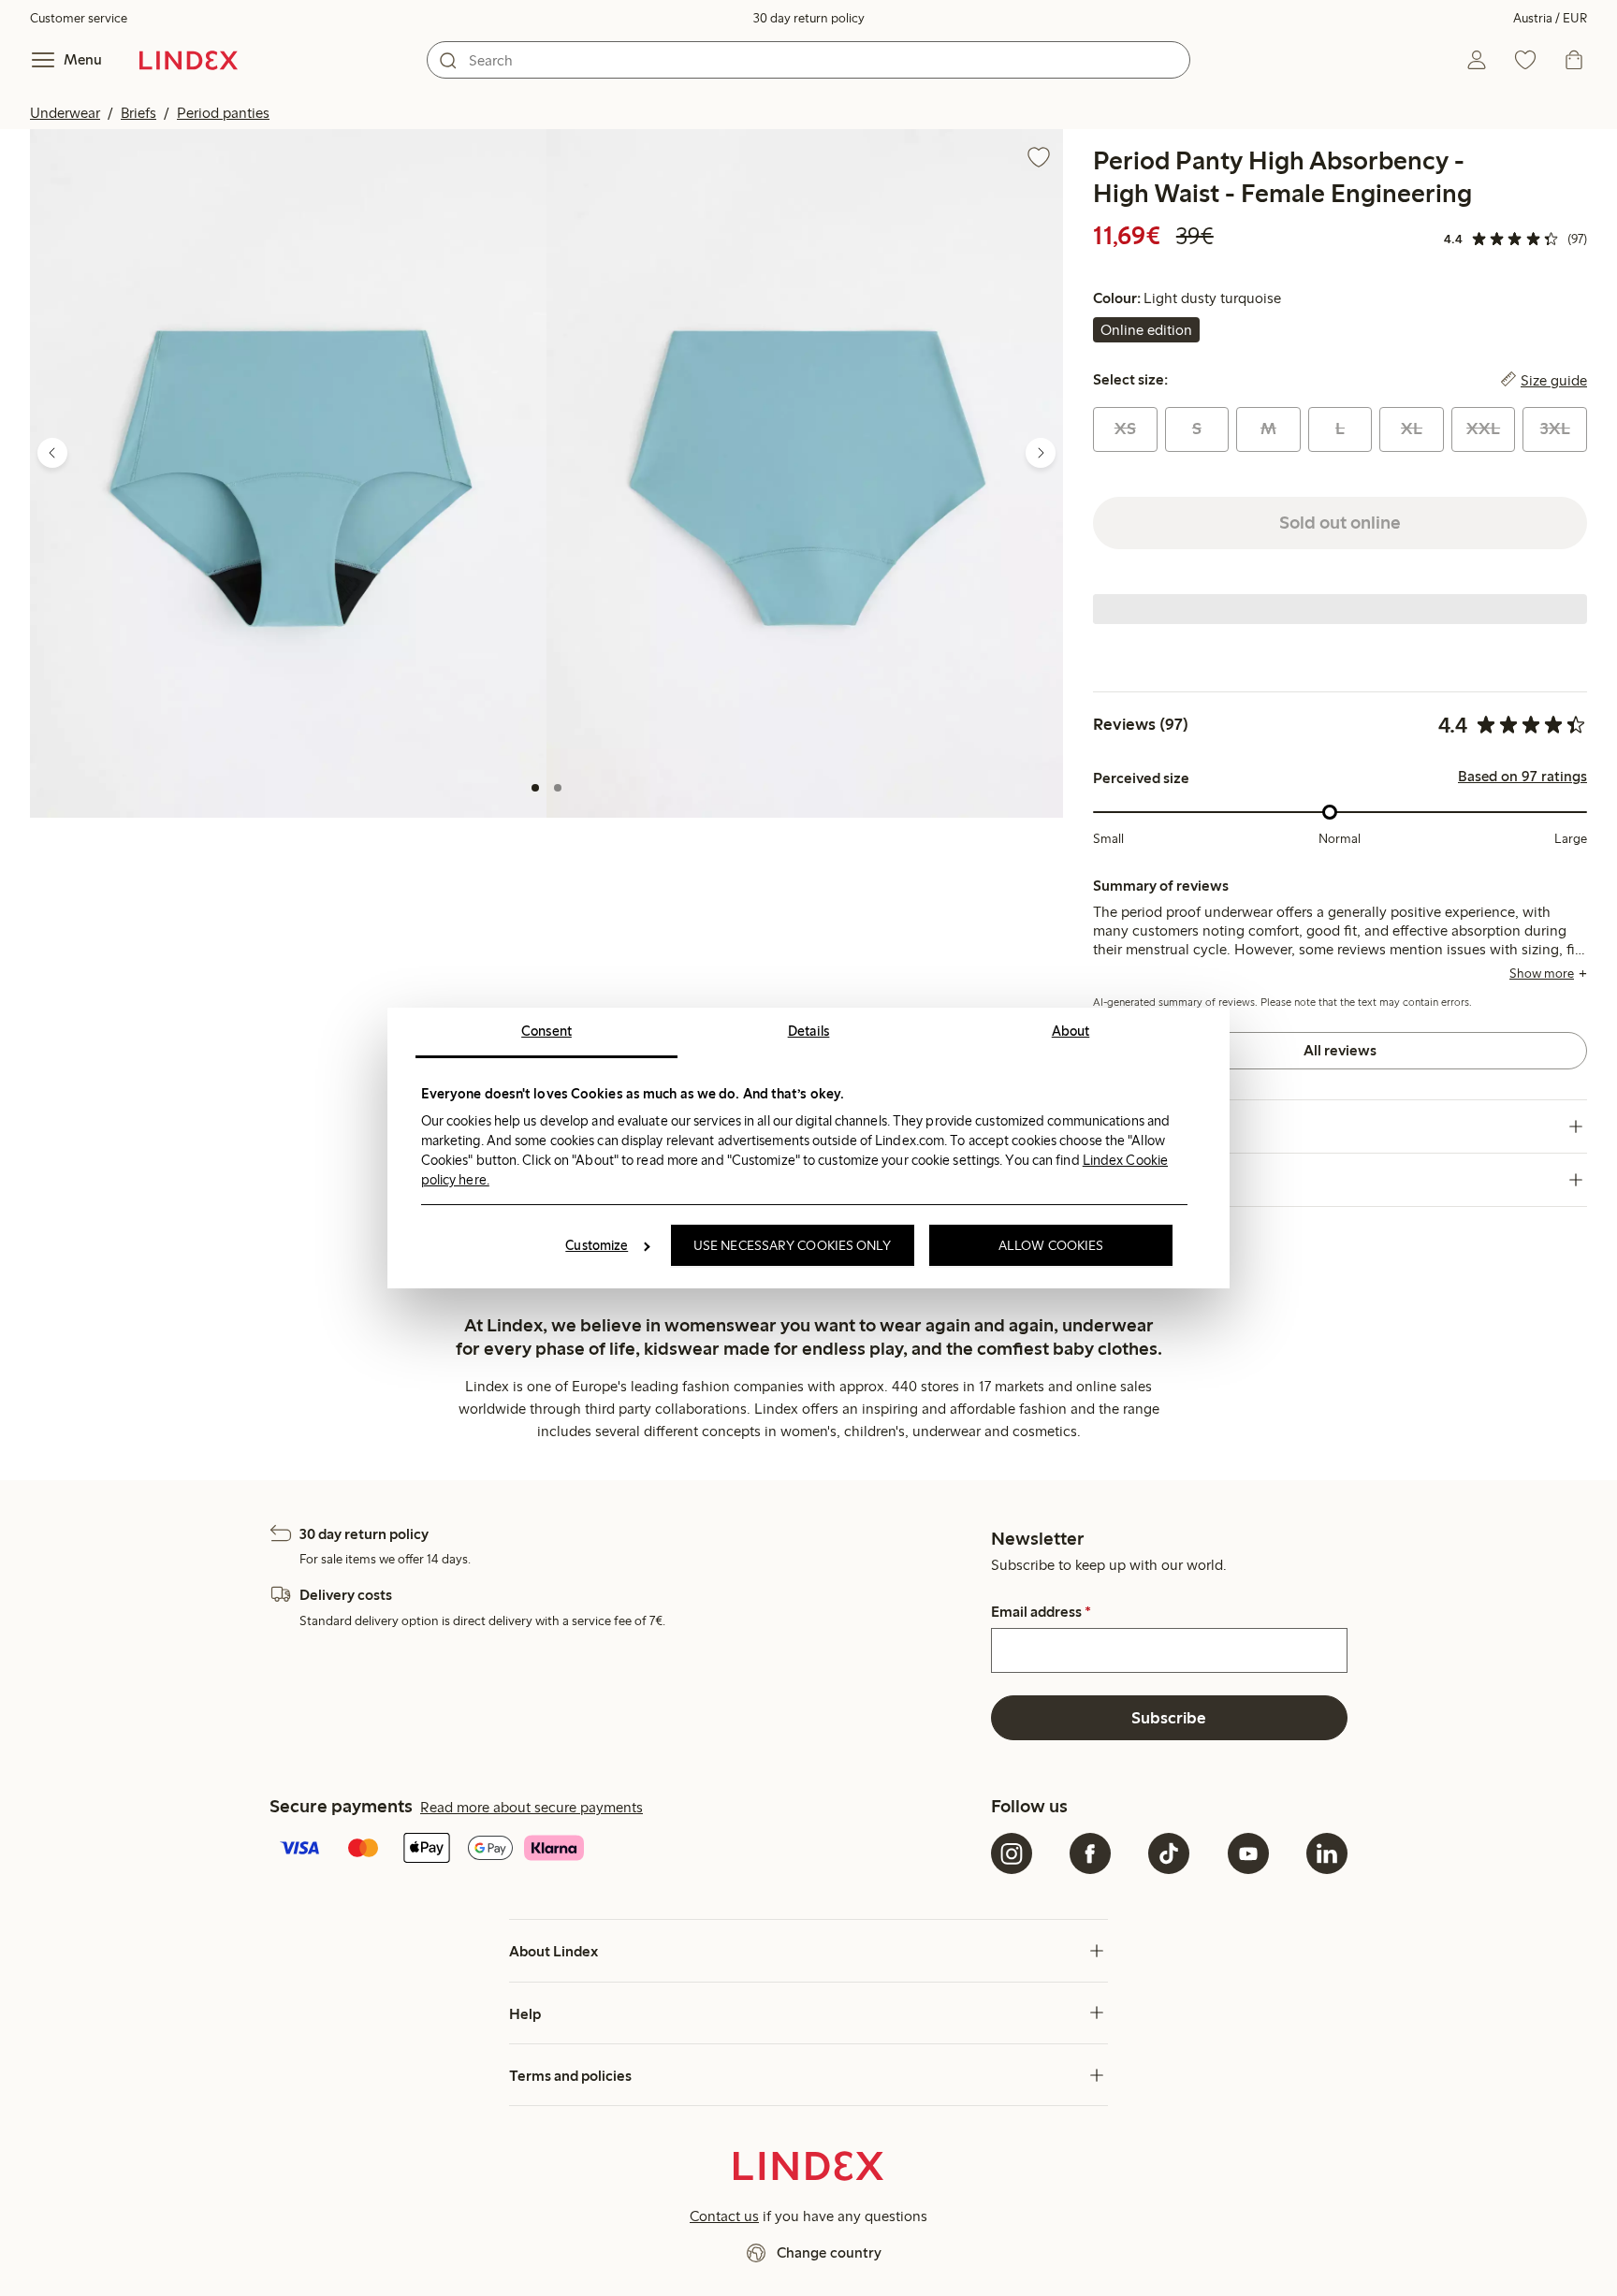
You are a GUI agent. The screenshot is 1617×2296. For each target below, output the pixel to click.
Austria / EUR (1550, 18)
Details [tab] (809, 1031)
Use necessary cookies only (793, 1245)
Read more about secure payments (532, 1807)
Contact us (724, 2216)
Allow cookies (1051, 1245)
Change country (829, 2252)
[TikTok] (1169, 1853)
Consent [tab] (546, 1031)
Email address (1041, 1612)
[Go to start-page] (189, 60)
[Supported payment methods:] (626, 1850)
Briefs (138, 113)
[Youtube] (1248, 1853)
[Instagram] (1012, 1853)
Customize (597, 1245)
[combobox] (808, 60)
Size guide (1554, 380)
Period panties (223, 113)
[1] (535, 788)
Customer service (79, 18)
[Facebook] (1090, 1853)
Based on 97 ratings (1522, 777)
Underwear (65, 113)
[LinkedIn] (1327, 1853)
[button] (288, 473)
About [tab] (1071, 1031)
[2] (558, 788)
